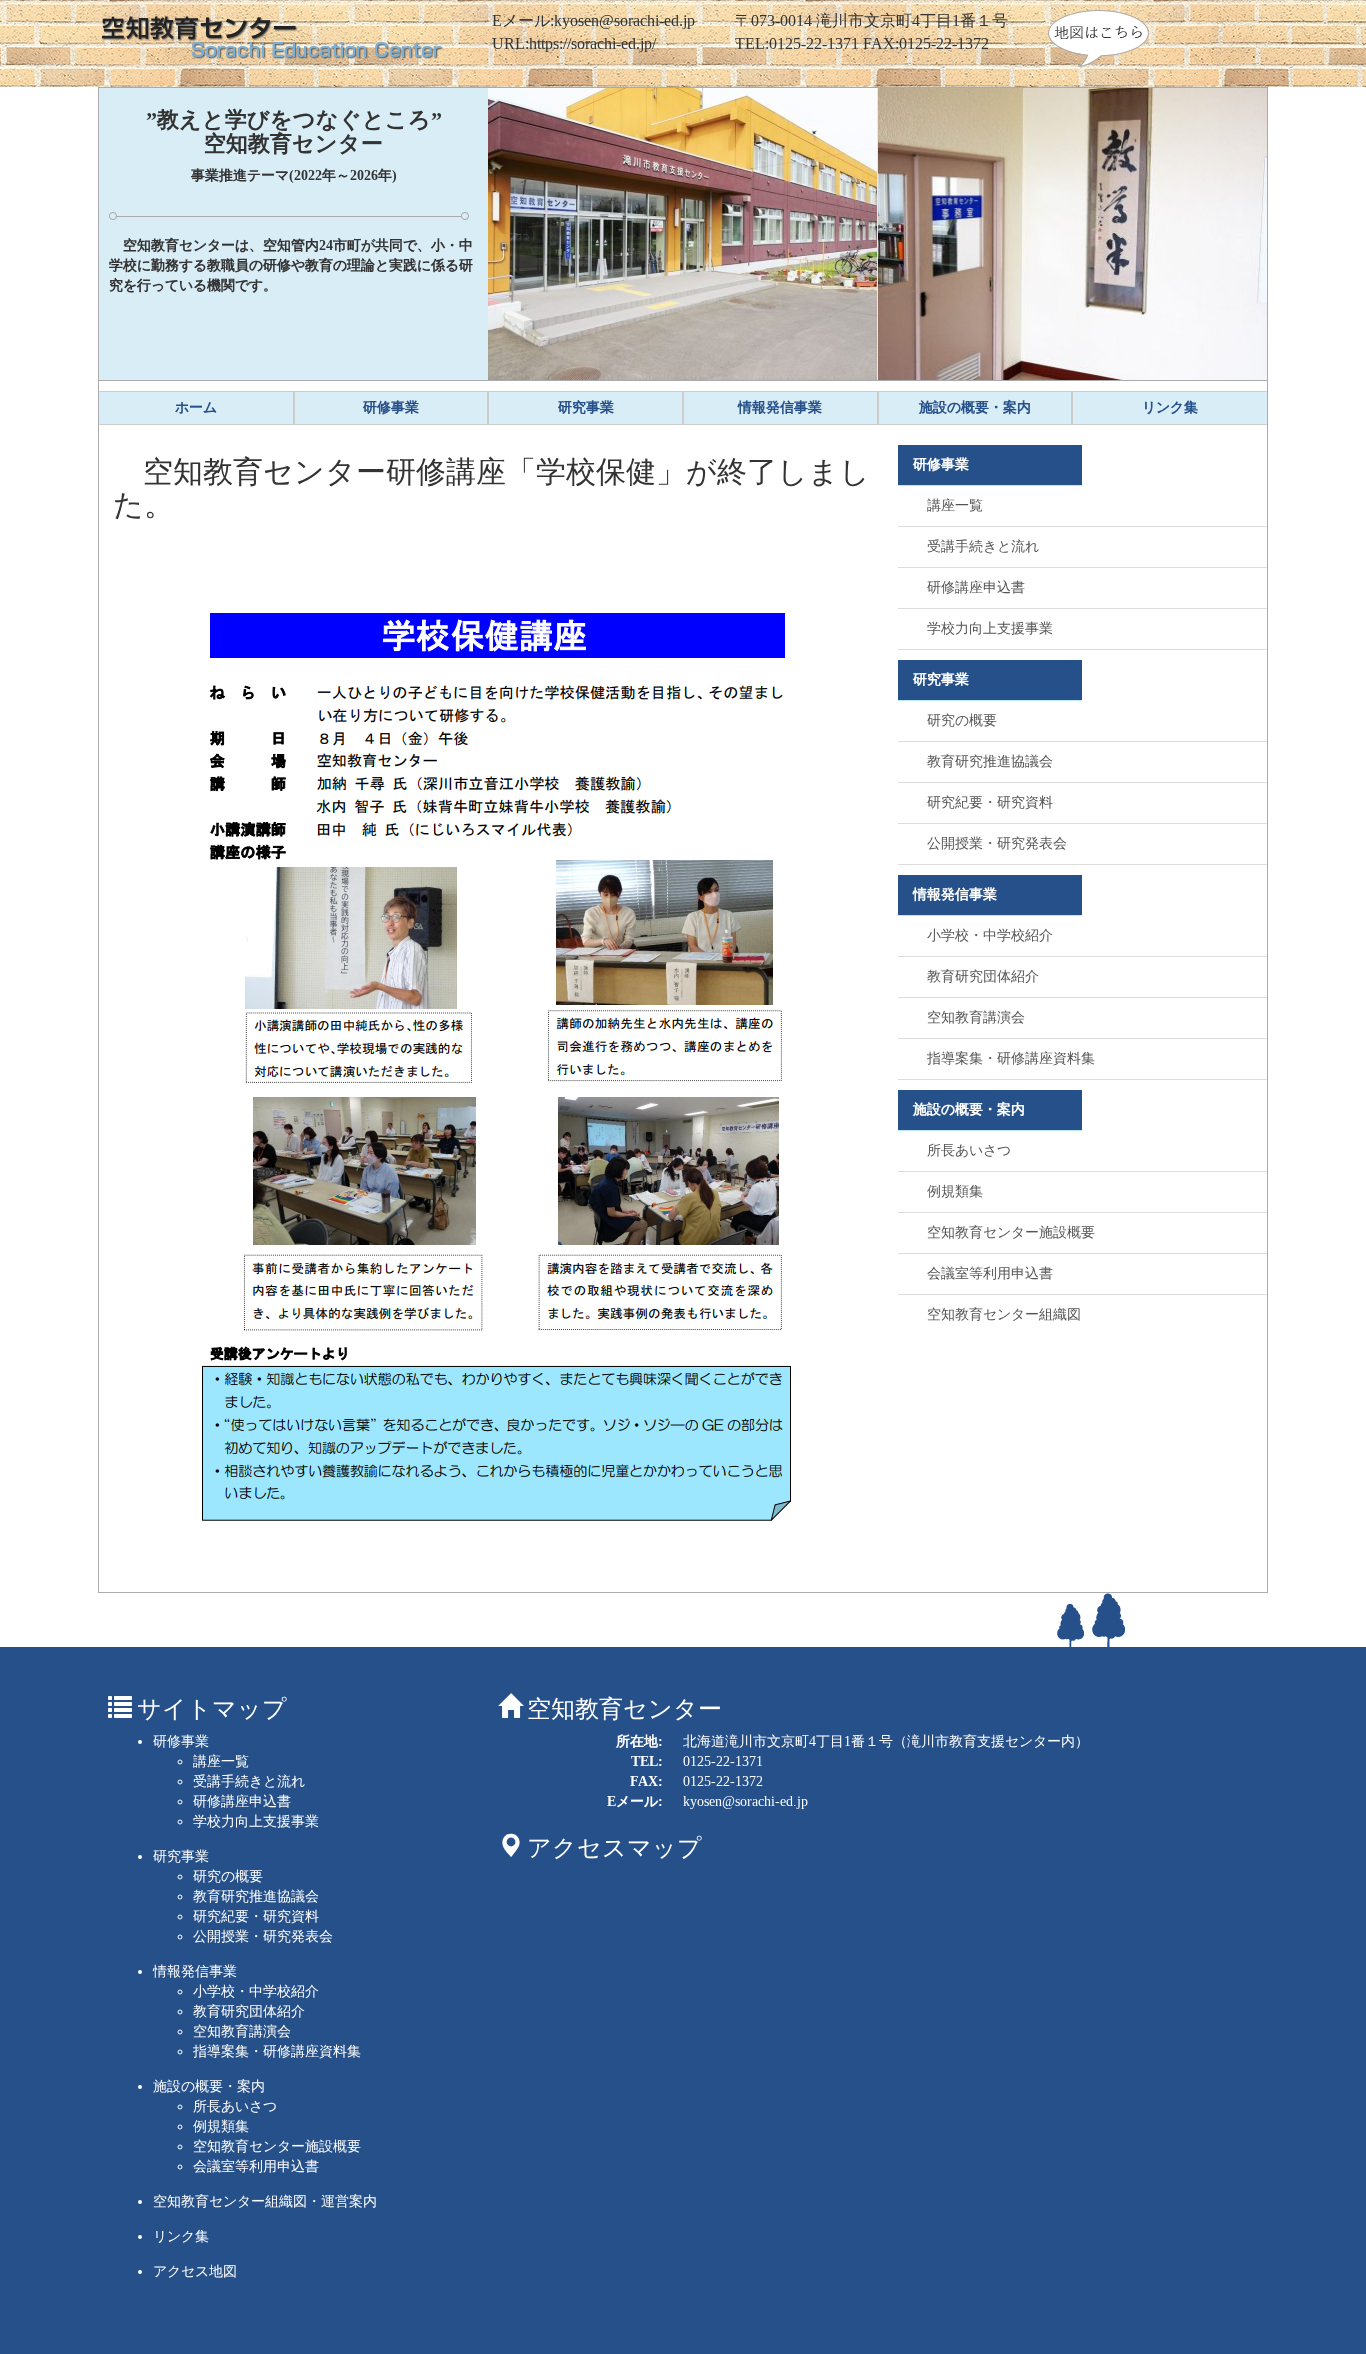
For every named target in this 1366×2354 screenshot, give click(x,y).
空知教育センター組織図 (1004, 1314)
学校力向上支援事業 (990, 628)
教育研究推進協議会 (990, 761)
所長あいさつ (969, 1150)
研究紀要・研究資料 (990, 802)
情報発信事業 (195, 1971)
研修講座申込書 (976, 587)
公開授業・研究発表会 (997, 843)
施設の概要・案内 (209, 2086)
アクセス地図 (195, 2271)
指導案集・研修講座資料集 (1011, 1058)
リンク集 (181, 2236)
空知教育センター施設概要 (1011, 1232)
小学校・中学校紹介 (990, 935)
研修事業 (181, 1741)
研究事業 (181, 1856)
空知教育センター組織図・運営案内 (265, 2201)
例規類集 (955, 1191)
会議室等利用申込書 (990, 1273)
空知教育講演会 (976, 1017)
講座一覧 (955, 505)
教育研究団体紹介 (983, 976)
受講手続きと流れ (983, 546)
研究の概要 (962, 720)
